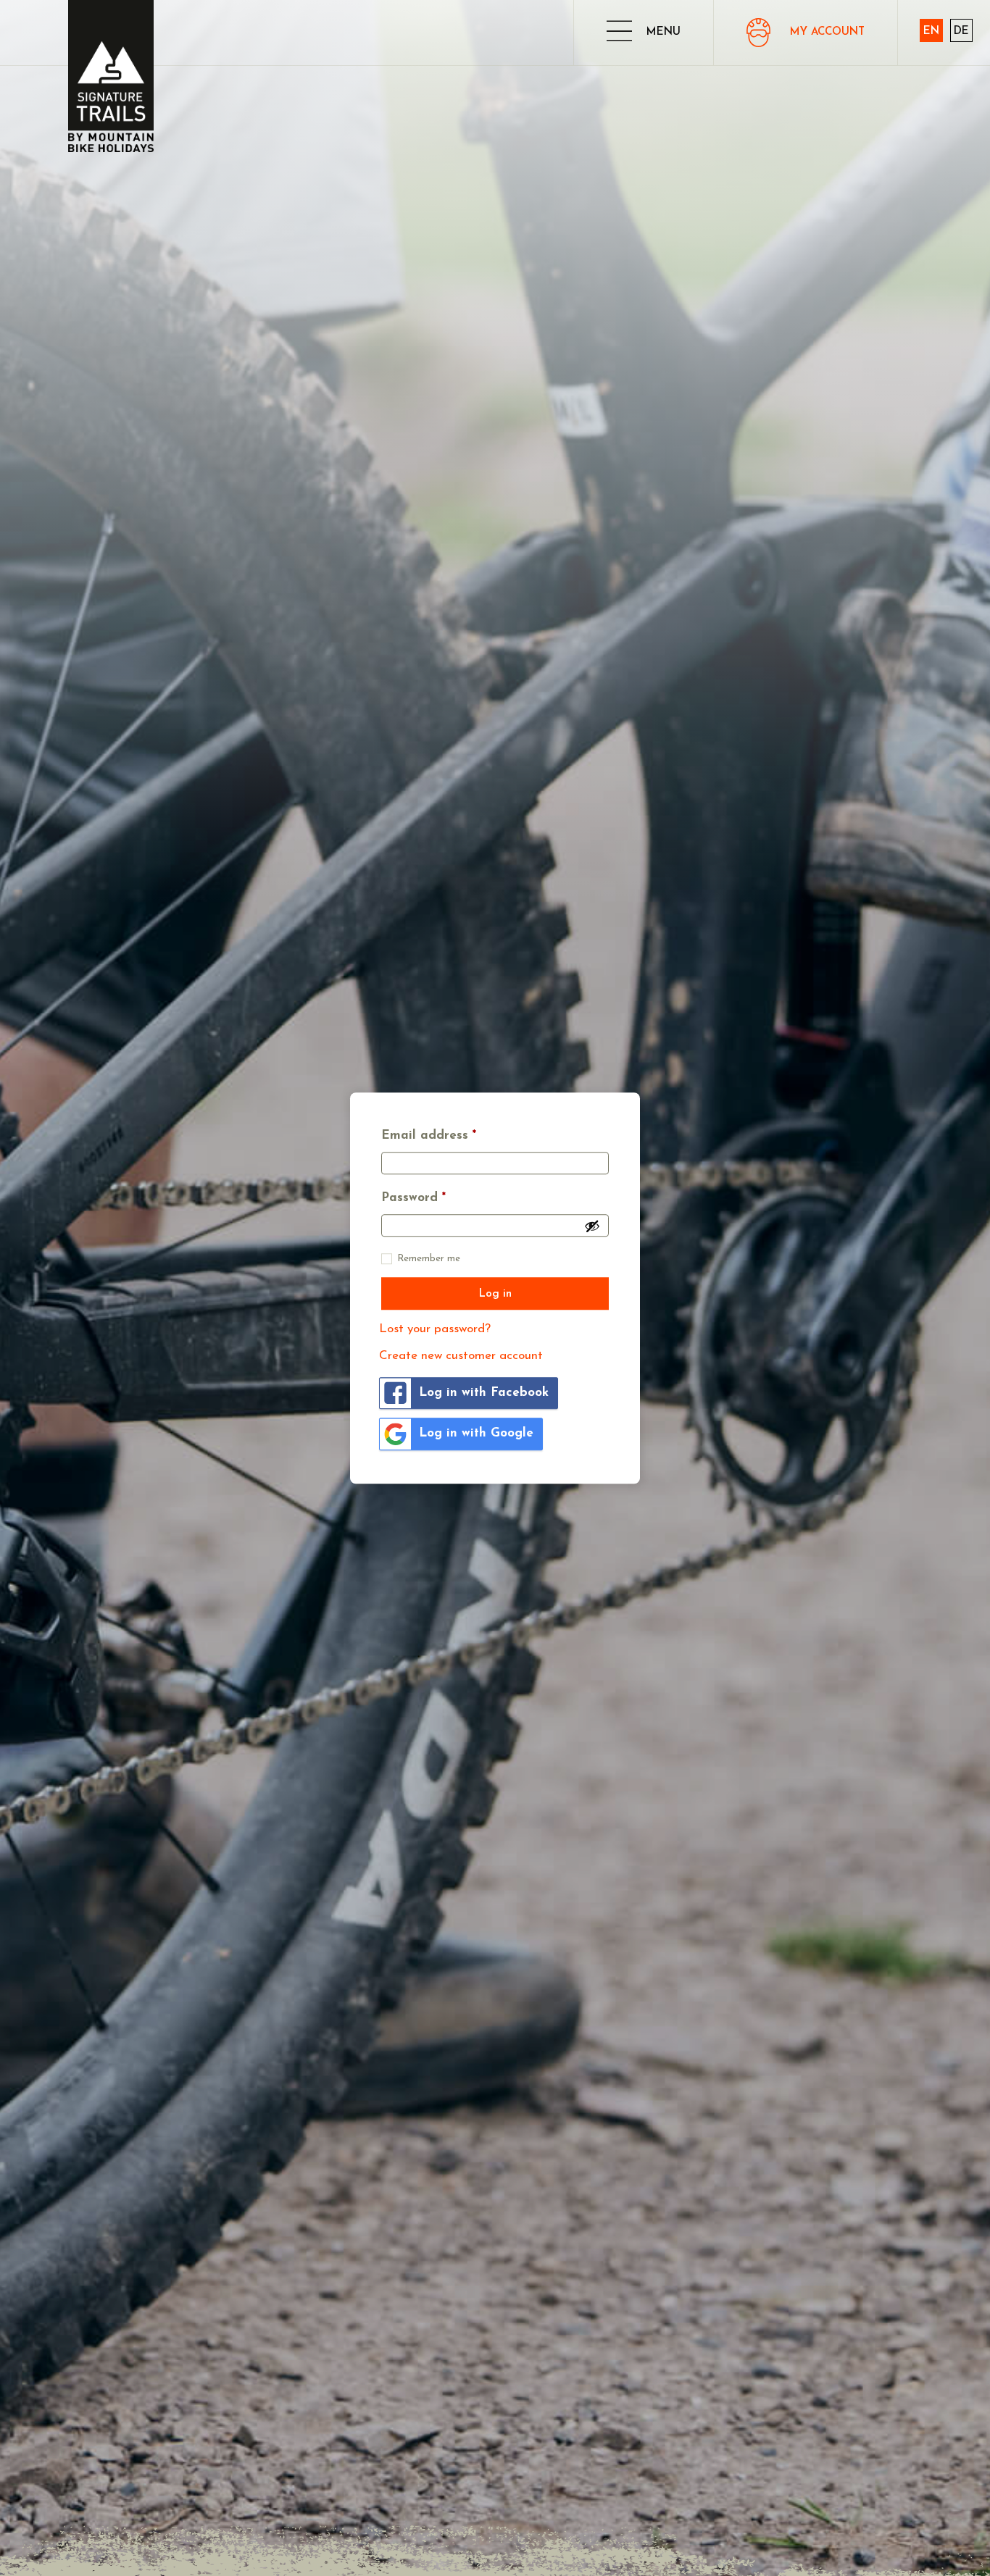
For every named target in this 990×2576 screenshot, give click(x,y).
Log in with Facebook (484, 1393)
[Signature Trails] (111, 76)
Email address (429, 1136)
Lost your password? (435, 1329)
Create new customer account (461, 1356)
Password (413, 1198)
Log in (495, 1294)
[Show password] (592, 1226)
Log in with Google (476, 1433)
